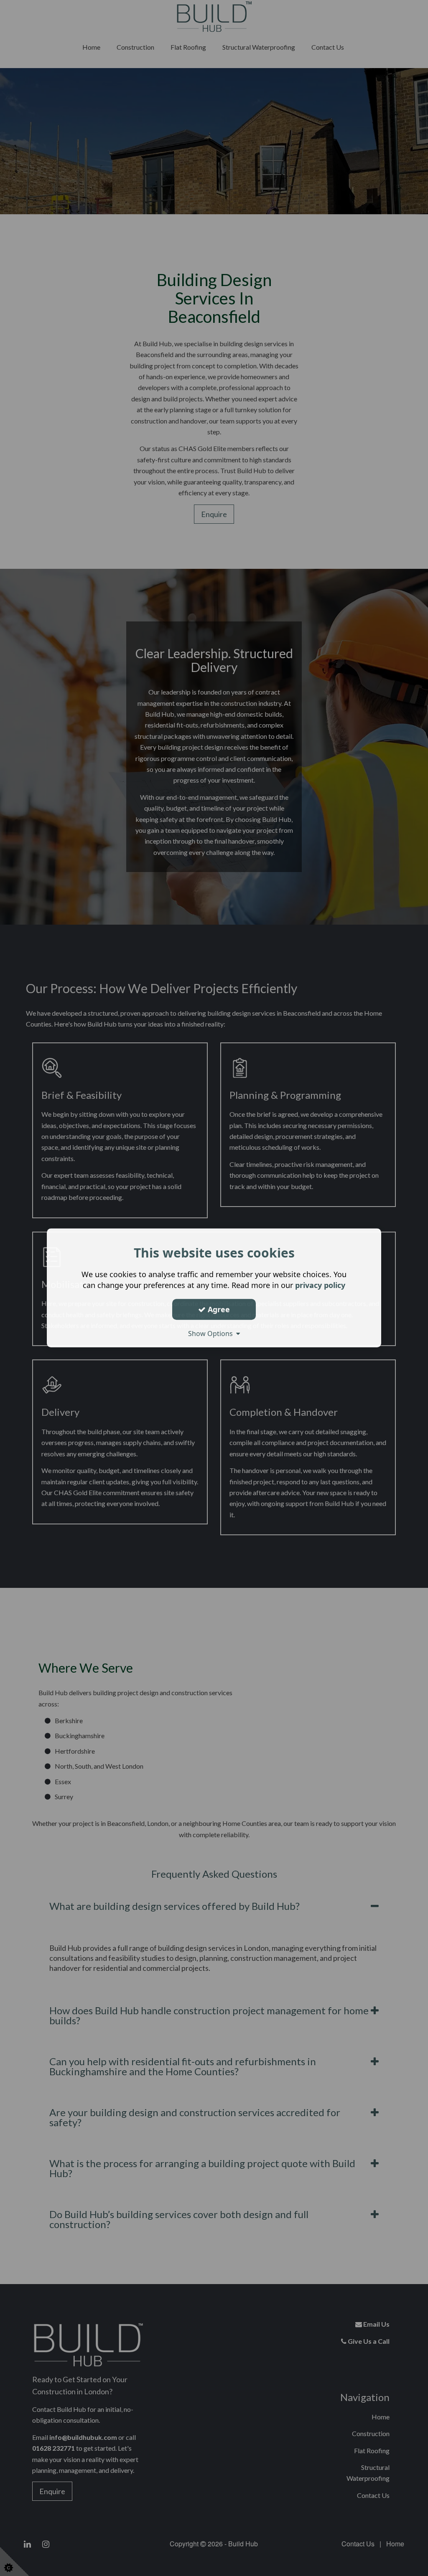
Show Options (212, 1334)
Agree (218, 1309)
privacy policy (320, 1285)
